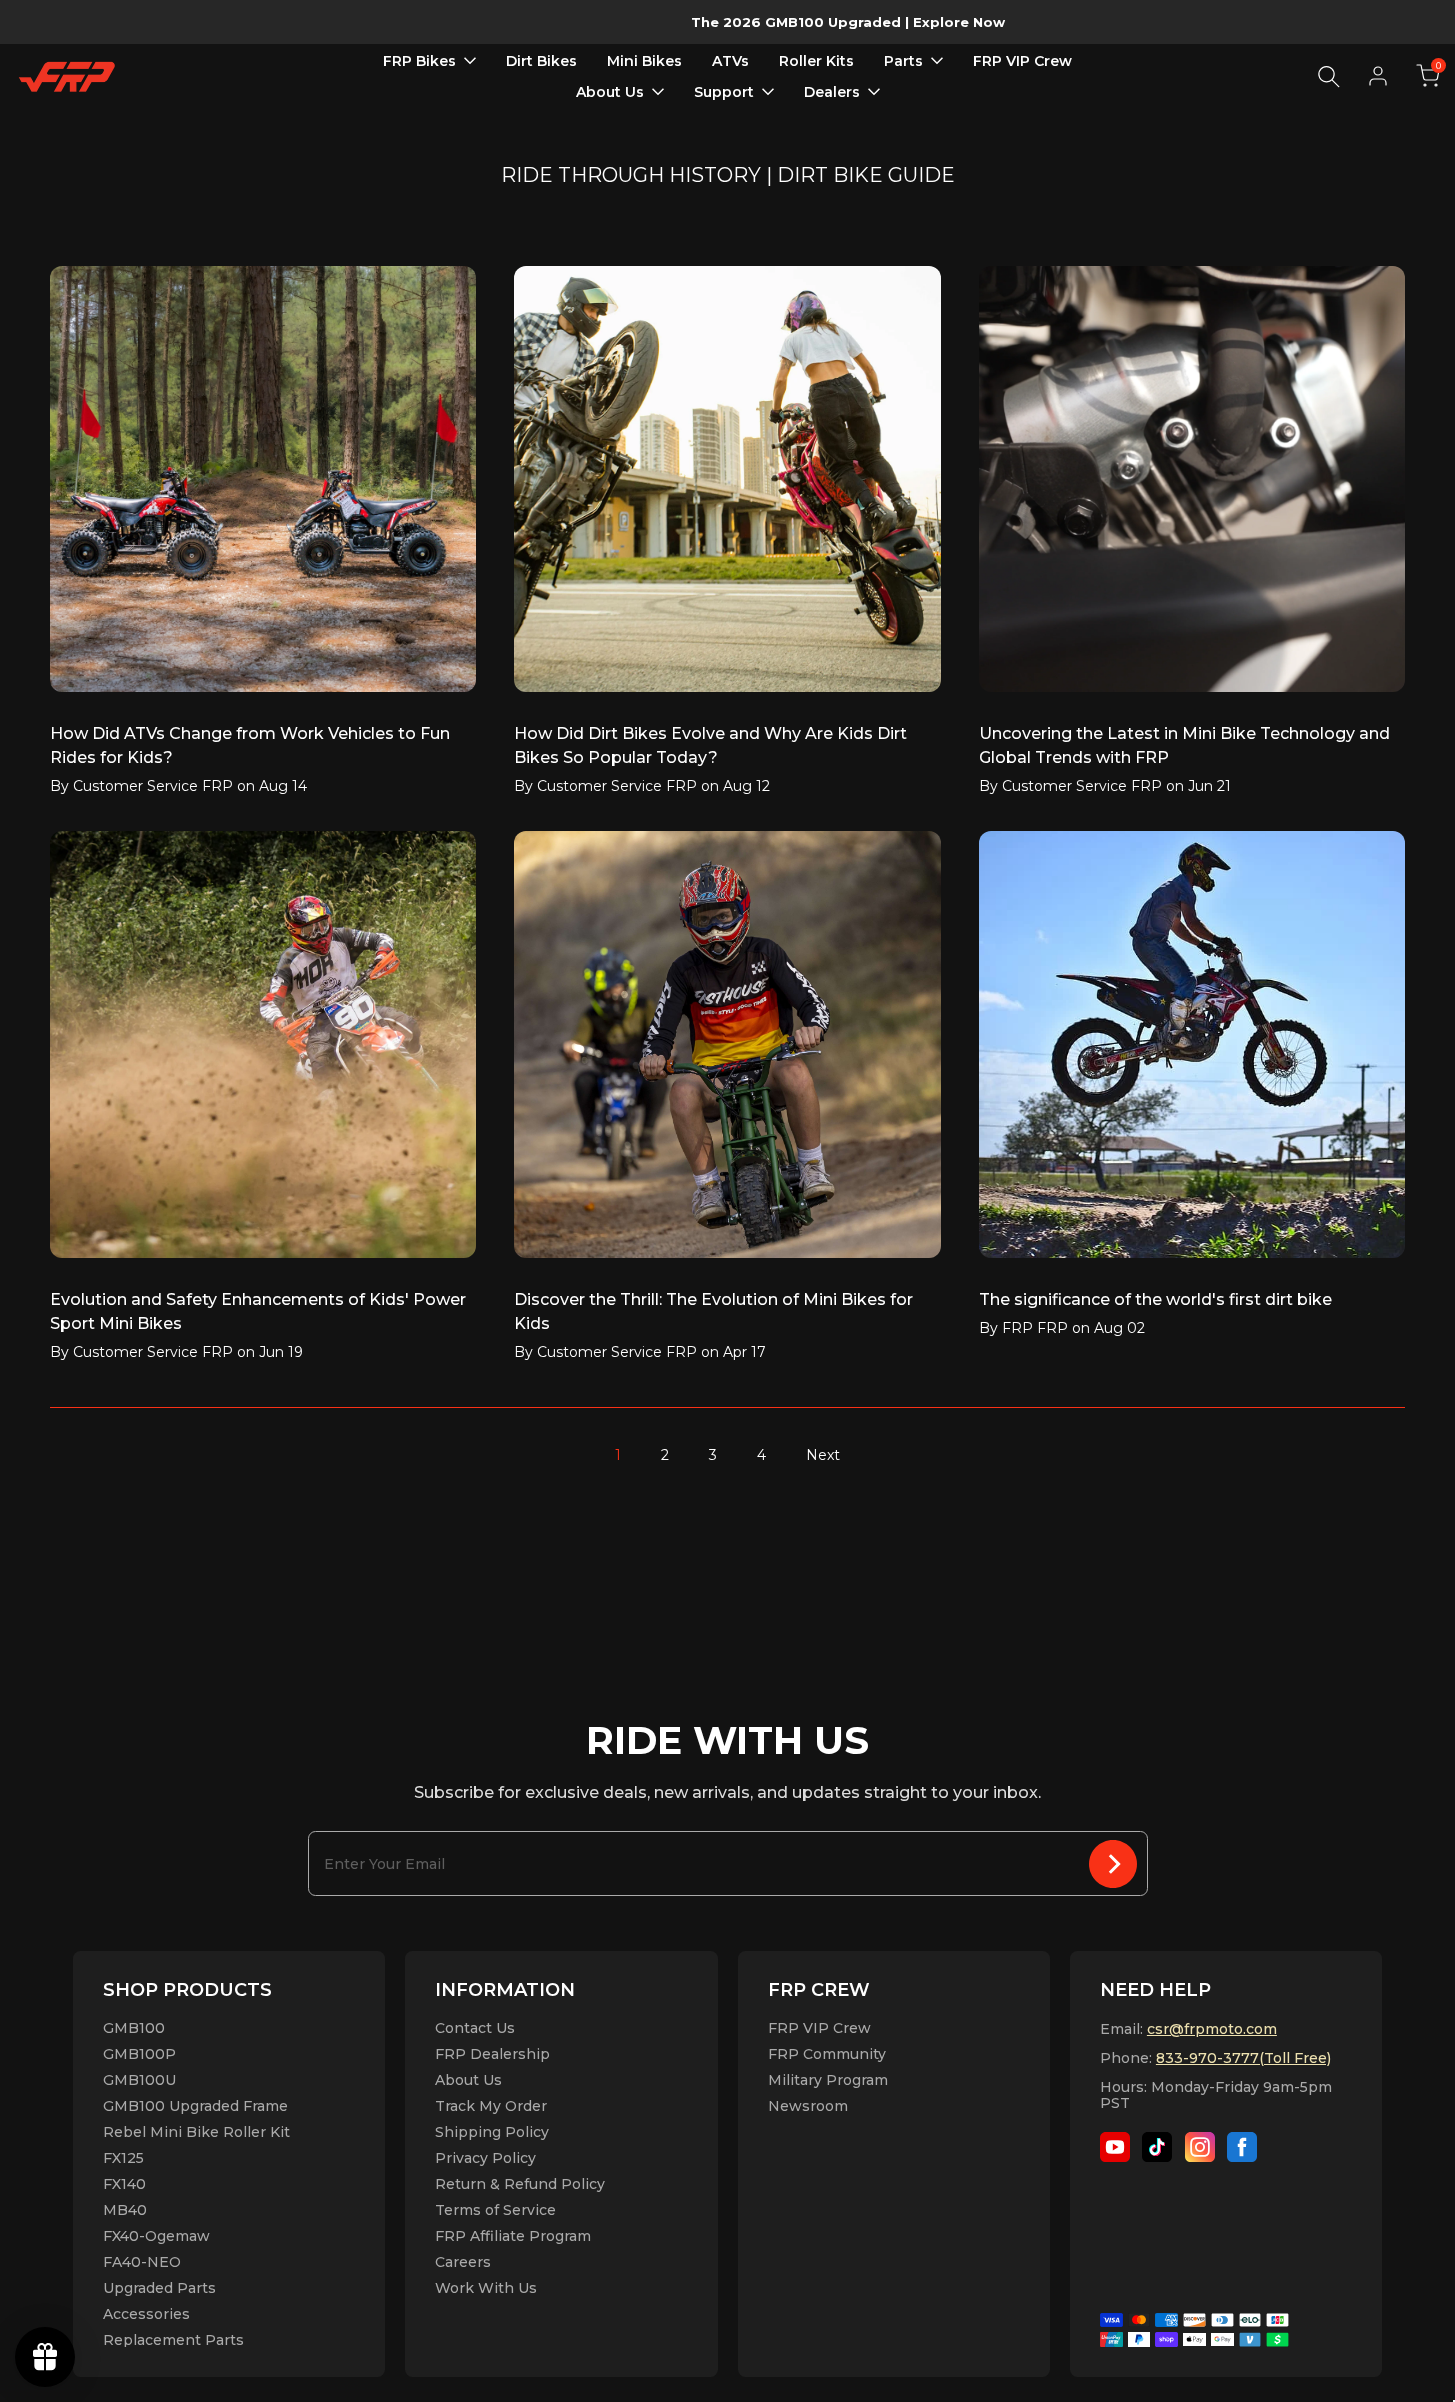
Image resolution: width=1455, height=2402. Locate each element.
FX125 (123, 2158)
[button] (1428, 76)
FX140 (124, 2184)
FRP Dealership (492, 2054)
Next (823, 1455)
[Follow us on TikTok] (1157, 2147)
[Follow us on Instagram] (1200, 2147)
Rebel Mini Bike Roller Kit (196, 2132)
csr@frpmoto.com (1212, 2029)
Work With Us (486, 2288)
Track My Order (491, 2106)
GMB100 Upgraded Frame (195, 2106)
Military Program (828, 2080)
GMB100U (139, 2080)
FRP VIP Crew (819, 2028)
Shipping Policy (492, 2132)
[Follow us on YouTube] (1115, 2147)
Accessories (146, 2314)
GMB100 (134, 2028)
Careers (463, 2262)
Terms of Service (495, 2210)
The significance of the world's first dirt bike (1155, 1299)
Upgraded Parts (159, 2288)
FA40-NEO (142, 2262)
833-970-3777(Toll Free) (1243, 2058)
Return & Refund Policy (520, 2184)
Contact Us (475, 2028)
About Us (468, 2080)
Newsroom (808, 2106)
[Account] (1378, 76)
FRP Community (827, 2054)
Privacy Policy (485, 2158)
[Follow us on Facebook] (1242, 2147)
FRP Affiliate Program (513, 2236)
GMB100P (139, 2054)
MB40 (125, 2210)
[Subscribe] (1113, 1863)
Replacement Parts (173, 2340)
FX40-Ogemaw (156, 2236)
